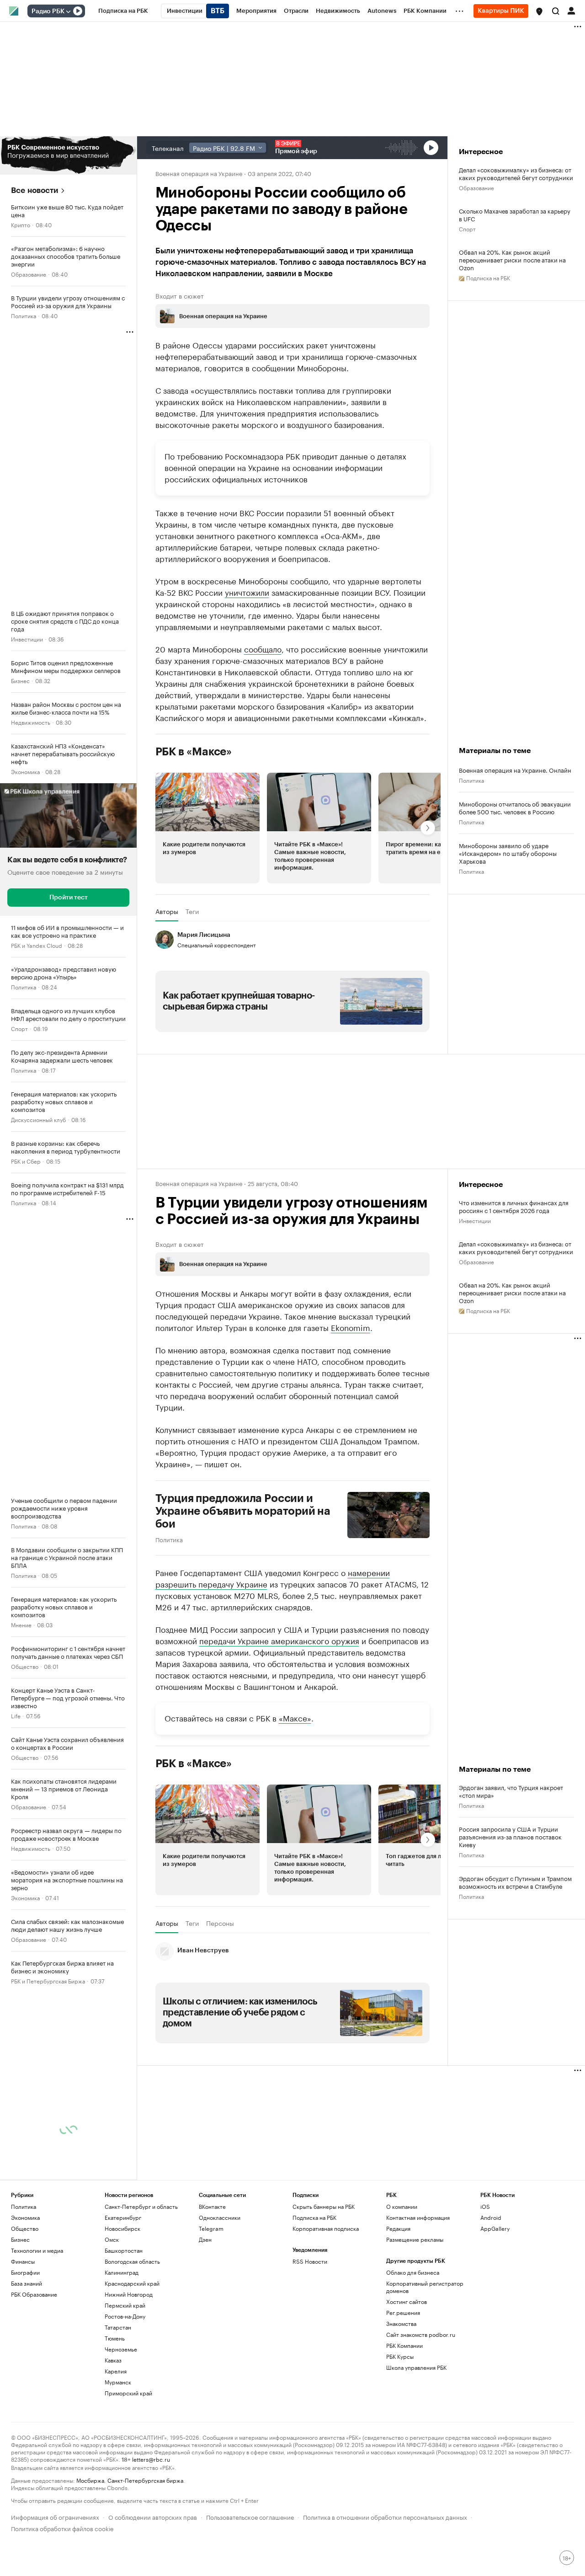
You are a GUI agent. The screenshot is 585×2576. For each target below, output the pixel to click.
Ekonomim (351, 1327)
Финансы (23, 2261)
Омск (112, 2239)
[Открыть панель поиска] (556, 11)
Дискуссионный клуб (38, 1119)
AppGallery (495, 2228)
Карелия (116, 2371)
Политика (24, 315)
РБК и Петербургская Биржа (48, 1980)
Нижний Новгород (129, 2294)
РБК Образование (34, 2294)
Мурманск (118, 2382)
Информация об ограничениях (55, 2516)
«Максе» (295, 1717)
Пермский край (125, 2305)
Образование (29, 274)
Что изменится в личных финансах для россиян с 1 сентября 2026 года (514, 1206)
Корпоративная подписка (326, 2228)
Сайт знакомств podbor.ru (421, 2334)
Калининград (122, 2272)
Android (491, 2217)
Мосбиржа (90, 2480)
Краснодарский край (132, 2283)
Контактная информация (418, 2217)
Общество (25, 1666)
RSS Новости (310, 2261)
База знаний (27, 2283)
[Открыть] (68, 11)
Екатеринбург (123, 2217)
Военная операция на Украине (199, 173)
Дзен (205, 2239)
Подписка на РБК (314, 2217)
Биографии (25, 2272)
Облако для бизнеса (413, 2272)
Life (16, 1715)
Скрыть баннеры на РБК (324, 2206)
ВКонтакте (212, 2206)
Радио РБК (48, 11)
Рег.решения (403, 2312)
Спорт (19, 1028)
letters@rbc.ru (151, 2459)
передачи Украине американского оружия (279, 1640)
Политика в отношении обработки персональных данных (385, 2516)
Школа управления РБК (416, 2367)
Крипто (21, 224)
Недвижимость (31, 722)
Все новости (35, 190)
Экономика (25, 771)
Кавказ (113, 2360)
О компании (402, 2206)
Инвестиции (27, 639)
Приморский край (128, 2393)
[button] (539, 11)
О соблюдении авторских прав (153, 2516)
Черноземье (121, 2349)
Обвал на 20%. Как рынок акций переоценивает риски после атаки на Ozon (512, 259)
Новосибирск (122, 2228)
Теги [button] (192, 911)
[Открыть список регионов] (539, 11)
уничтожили (247, 592)
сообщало (263, 648)
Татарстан (118, 2327)
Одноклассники (220, 2217)
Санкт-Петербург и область (141, 2206)
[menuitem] (123, 11)
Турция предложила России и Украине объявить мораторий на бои (243, 1511)
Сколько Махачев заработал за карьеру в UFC (515, 214)
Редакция (398, 2228)
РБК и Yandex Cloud (37, 945)
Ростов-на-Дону (125, 2316)
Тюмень (115, 2338)
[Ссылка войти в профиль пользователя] (571, 10)
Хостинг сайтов (407, 2301)
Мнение (21, 1624)
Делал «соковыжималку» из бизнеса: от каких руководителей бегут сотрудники (516, 173)
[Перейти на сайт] (68, 155)
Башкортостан (124, 2250)
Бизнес (20, 680)
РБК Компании (404, 2345)
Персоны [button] (220, 1923)
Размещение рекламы (415, 2239)
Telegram (211, 2228)
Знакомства (401, 2323)
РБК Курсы (400, 2356)
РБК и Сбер (26, 1161)
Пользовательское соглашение (250, 2516)
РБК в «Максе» (194, 752)
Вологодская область (132, 2261)
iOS (485, 2206)
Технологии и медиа (37, 2250)
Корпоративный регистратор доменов (425, 2287)
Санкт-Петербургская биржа (145, 2480)
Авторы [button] (167, 911)
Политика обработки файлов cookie (62, 2528)
